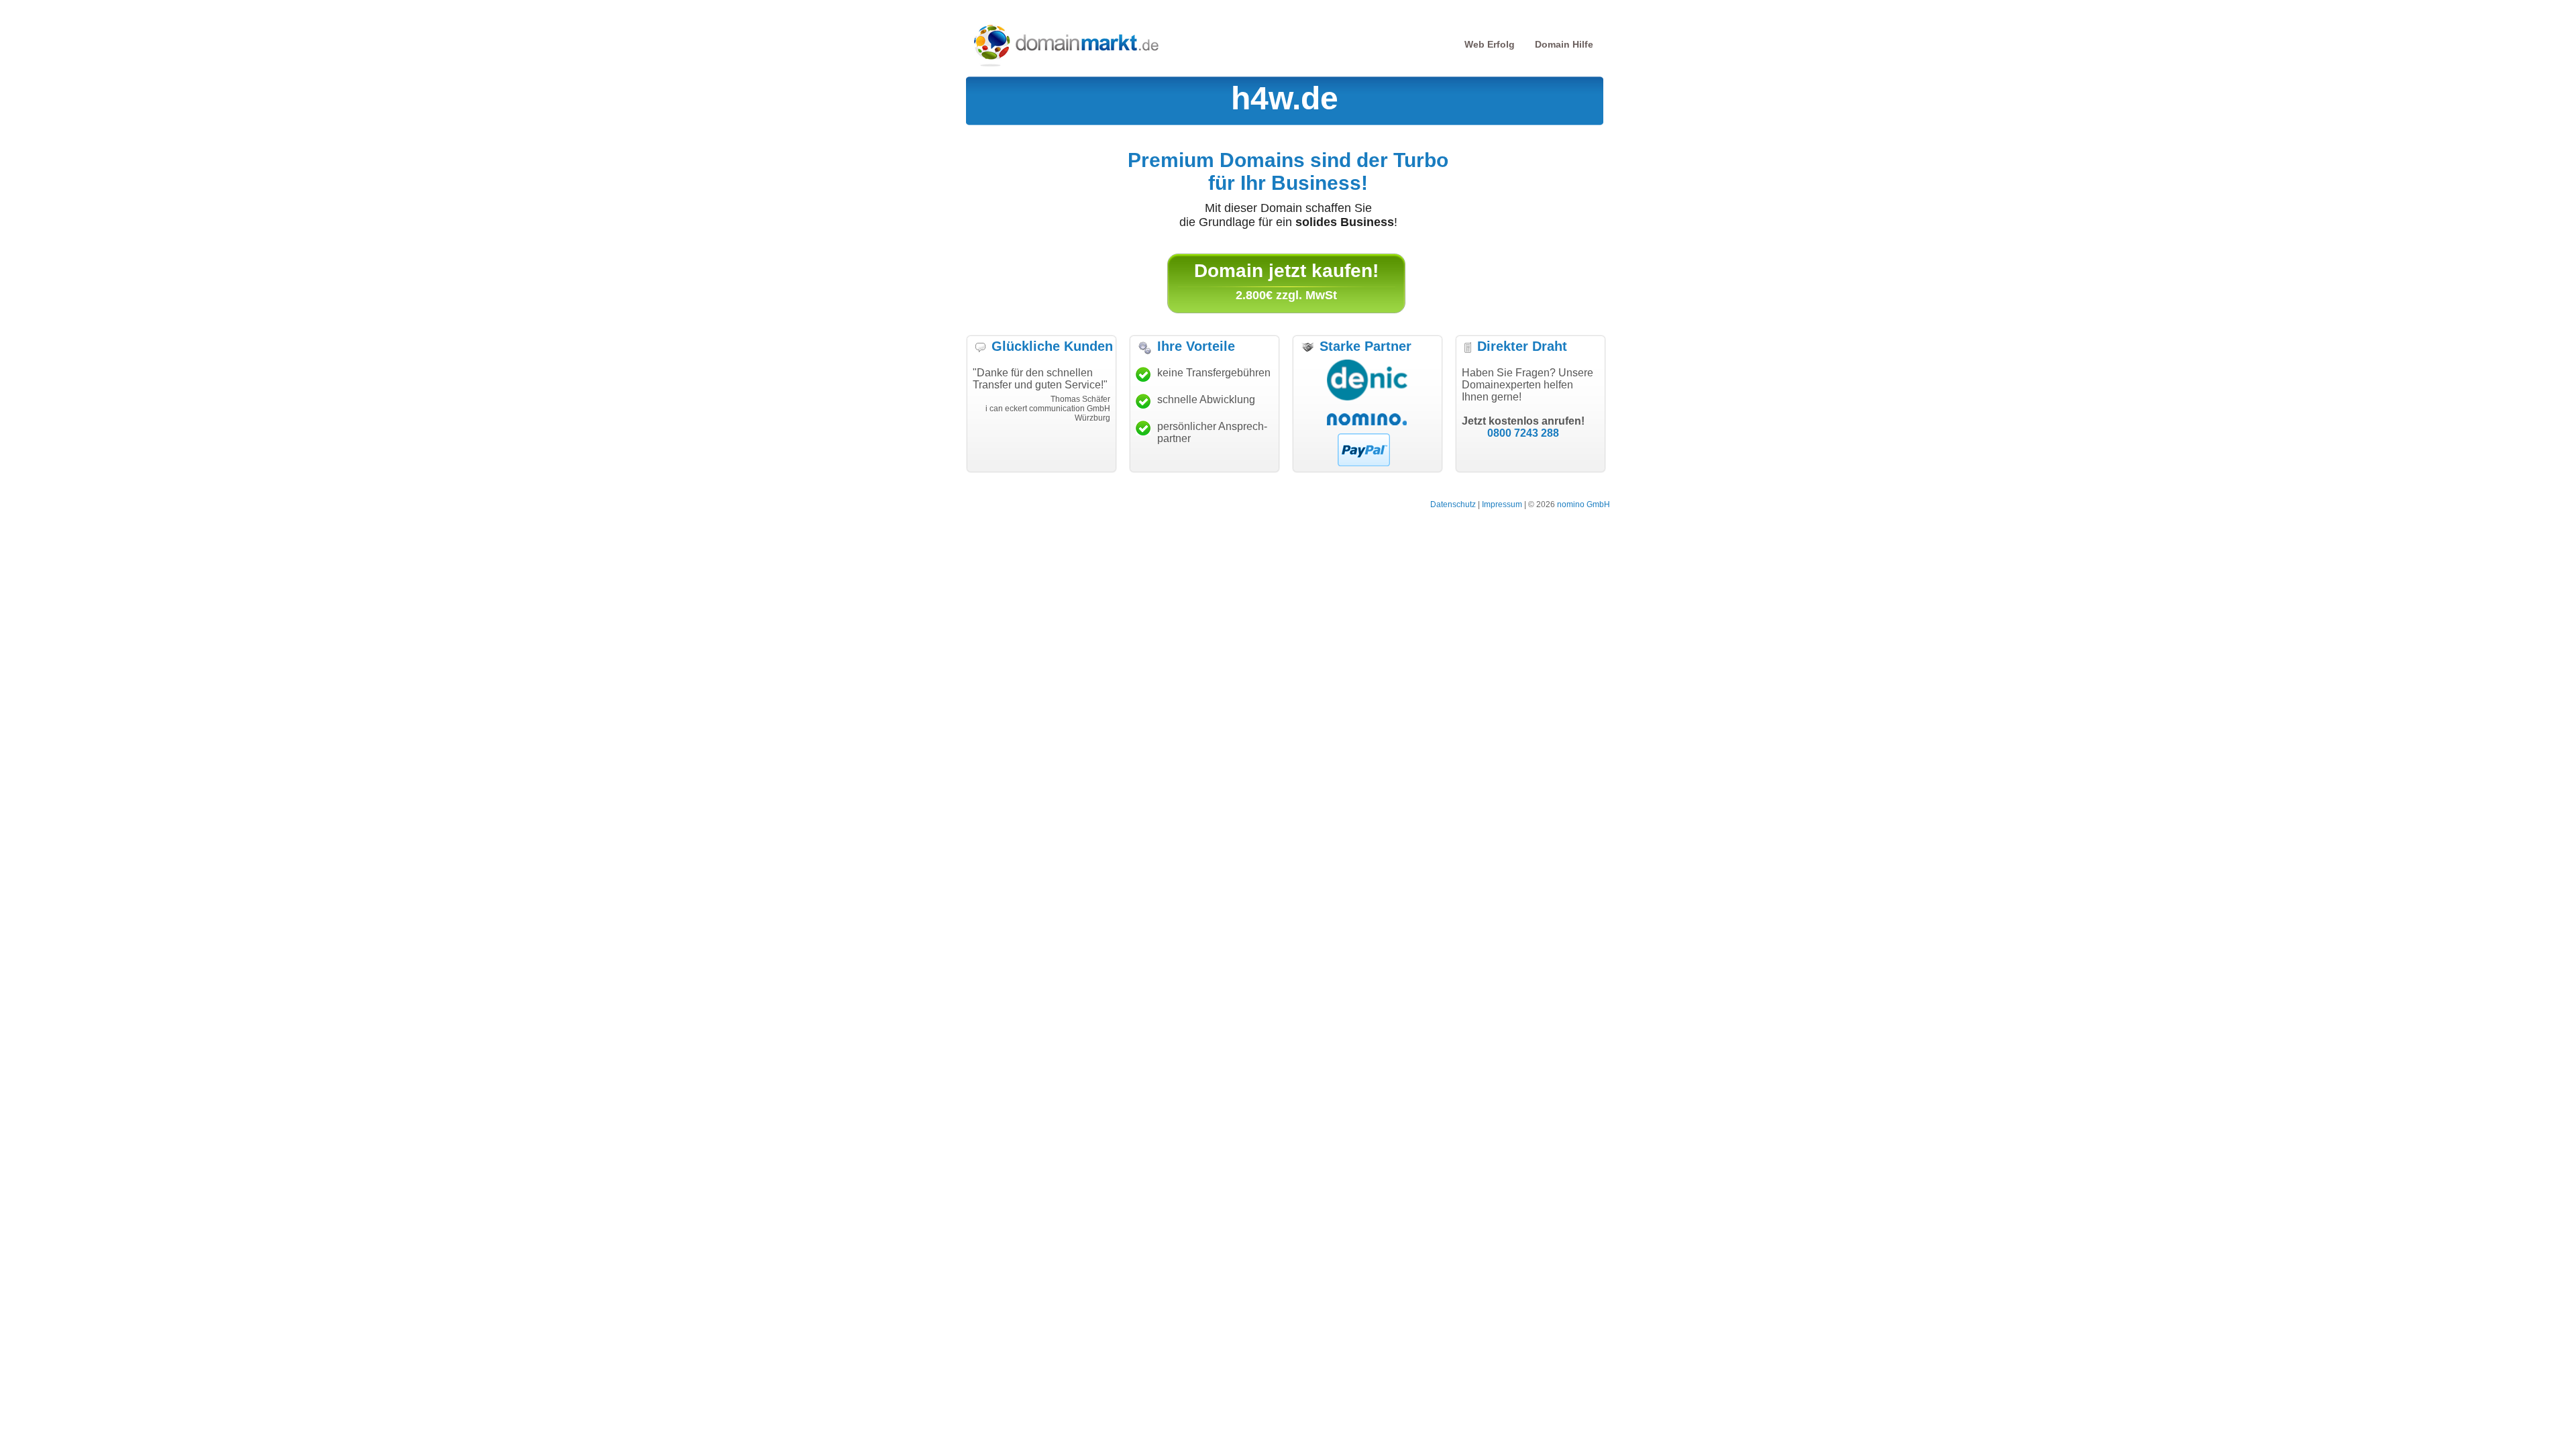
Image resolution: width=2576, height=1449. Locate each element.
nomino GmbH (1584, 504)
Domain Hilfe (1564, 44)
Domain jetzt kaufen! (1286, 271)
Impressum (1502, 504)
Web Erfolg (1490, 44)
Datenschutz (1453, 504)
